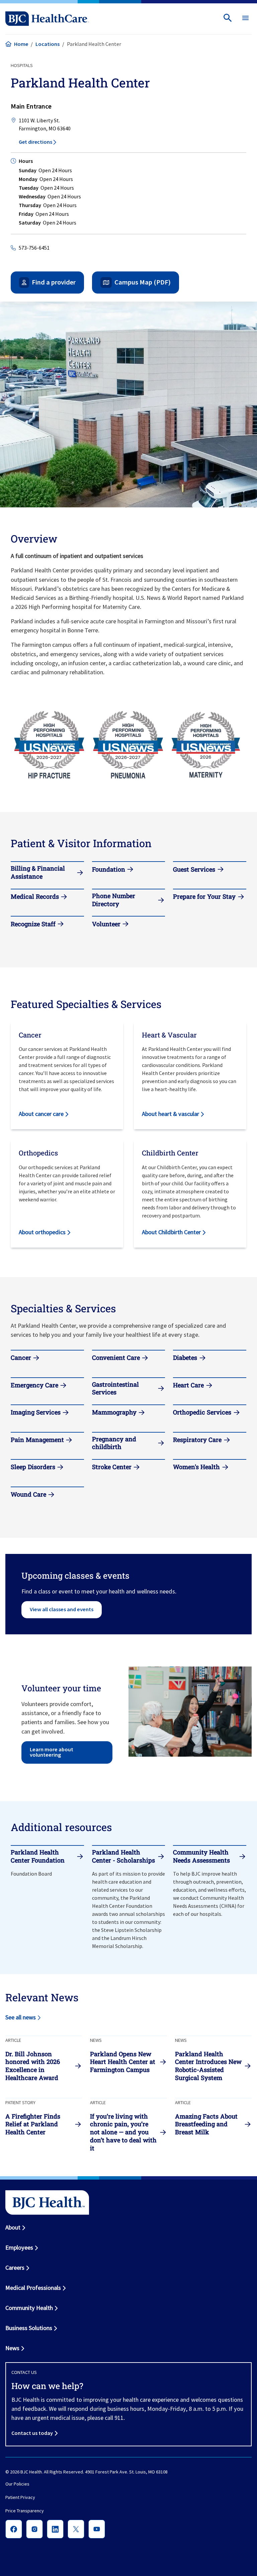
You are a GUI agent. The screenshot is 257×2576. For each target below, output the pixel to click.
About (13, 2227)
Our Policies (17, 2484)
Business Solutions (29, 2328)
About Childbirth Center (171, 1232)
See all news (21, 2017)
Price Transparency (25, 2511)
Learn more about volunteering (52, 1752)
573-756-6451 (34, 248)
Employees (19, 2247)
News (12, 2348)
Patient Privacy (20, 2497)
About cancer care (41, 1114)
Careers (15, 2268)
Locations (48, 44)
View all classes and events (62, 1609)
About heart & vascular (170, 1114)
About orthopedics (42, 1232)
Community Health (29, 2308)
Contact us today (32, 2433)
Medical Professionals (33, 2288)
